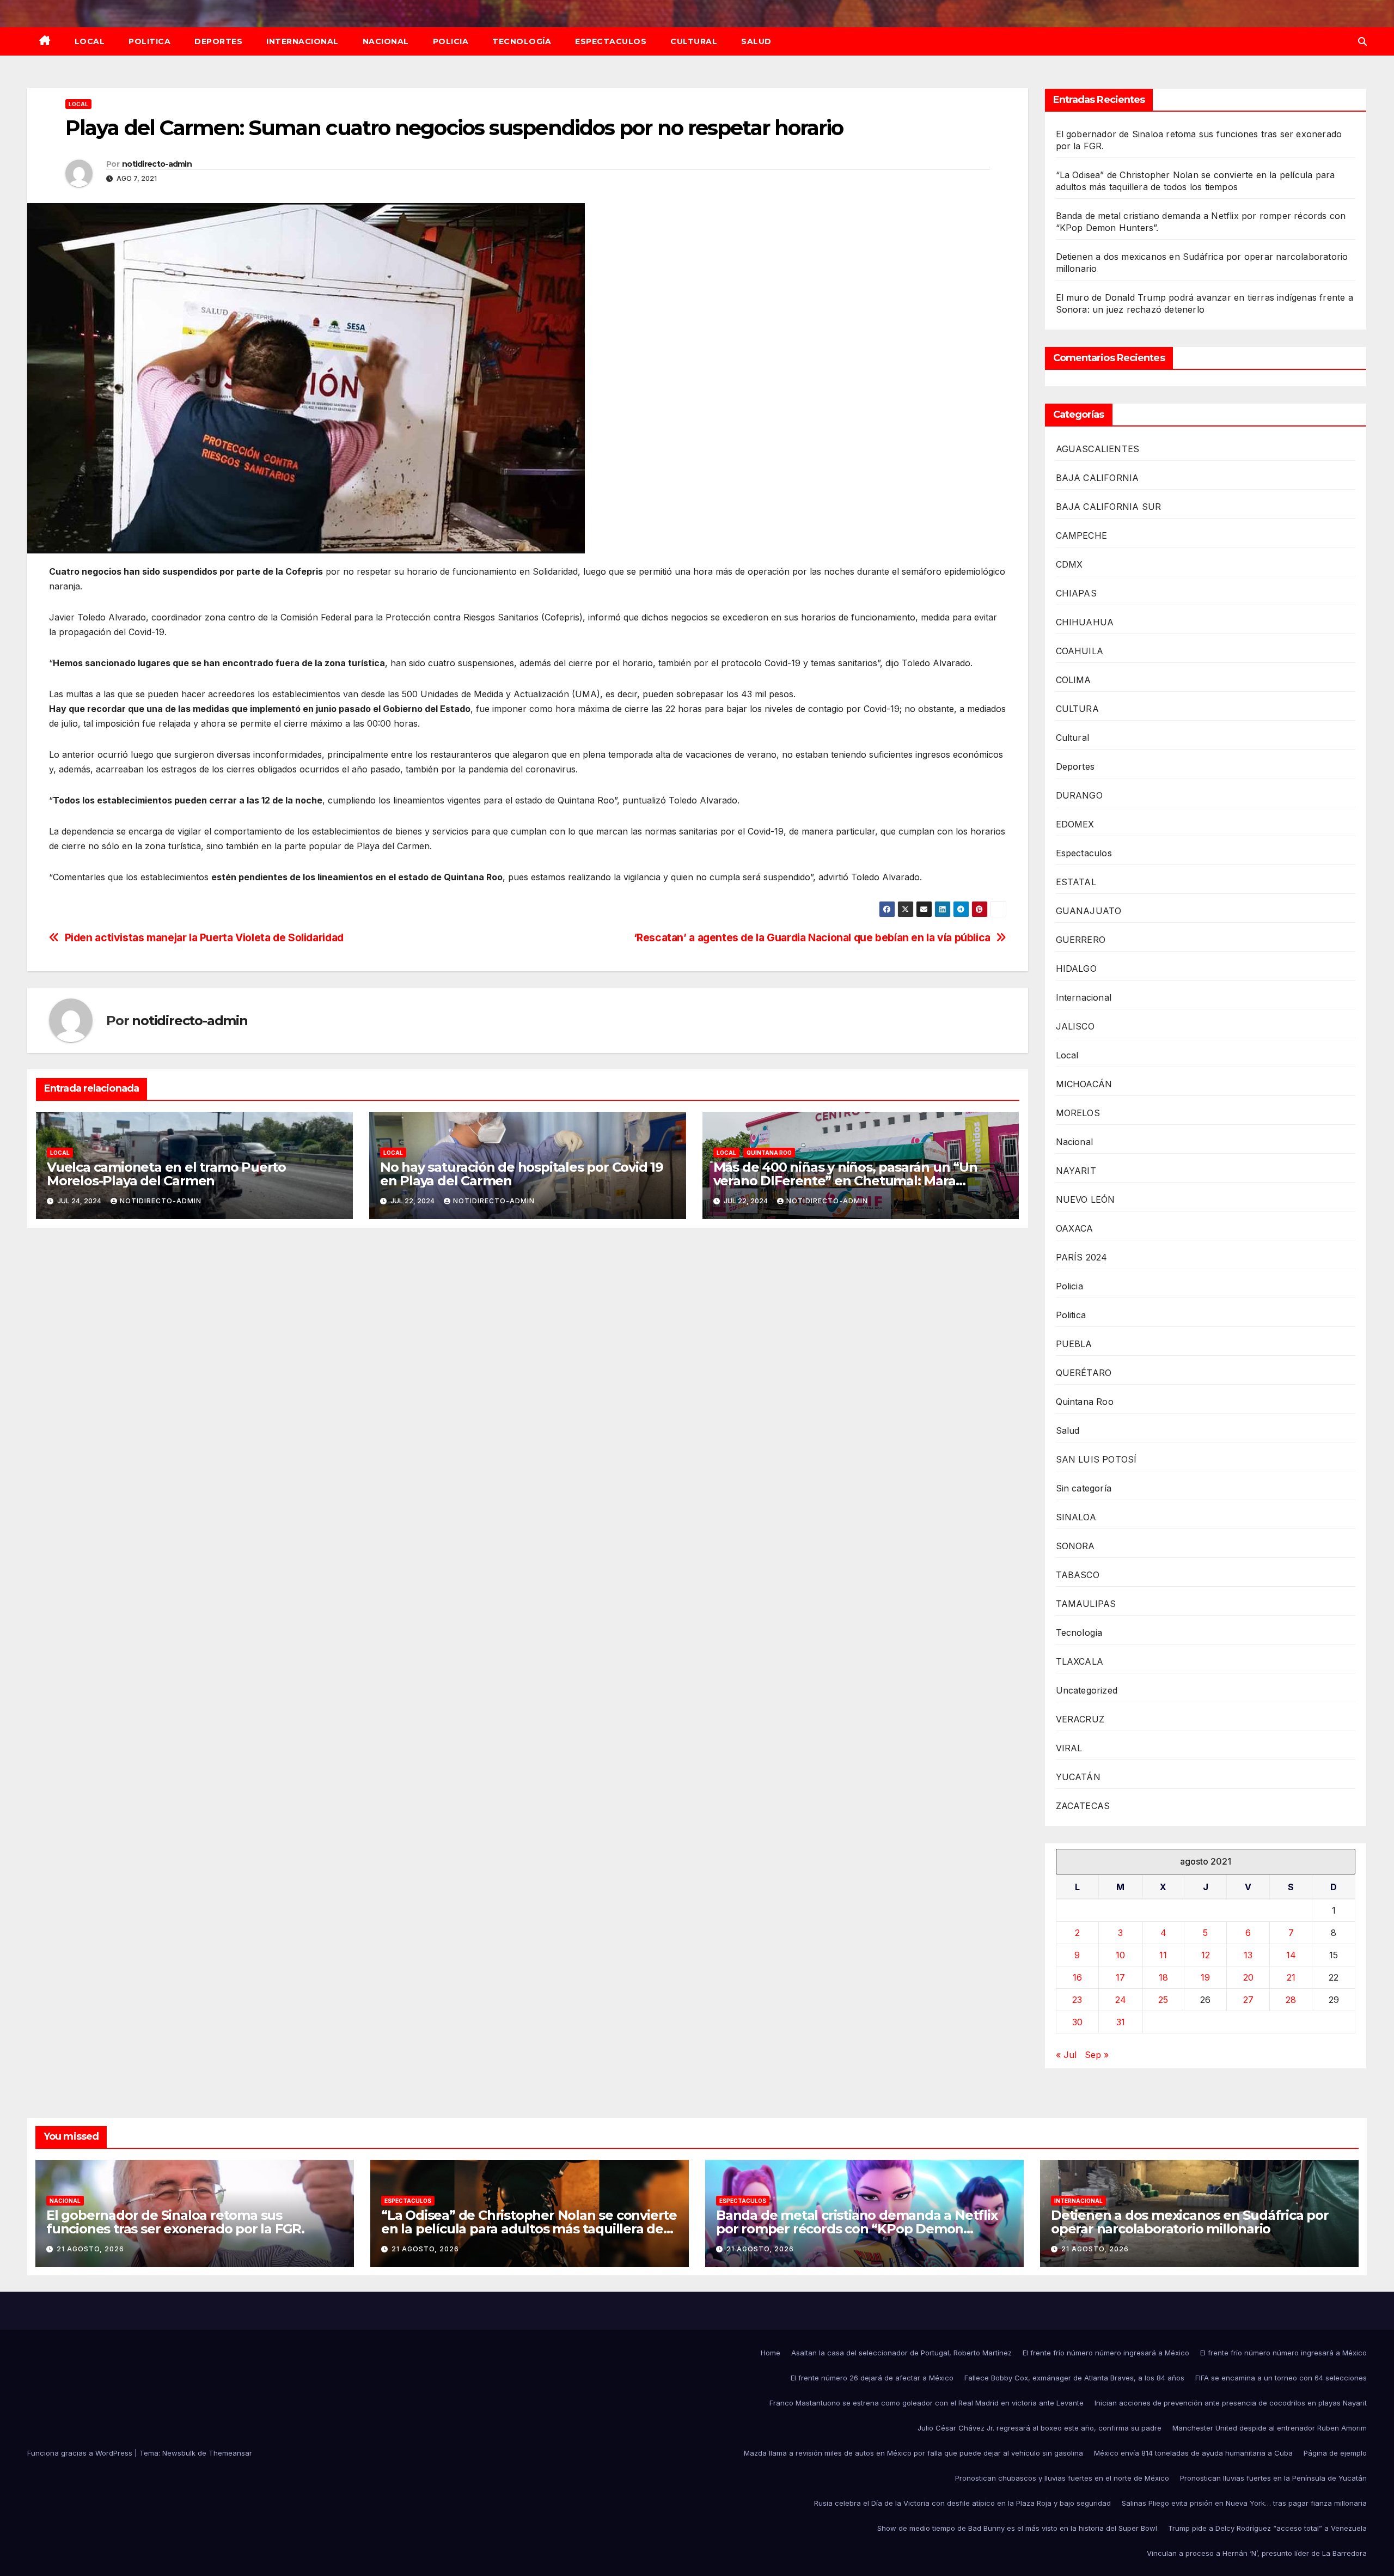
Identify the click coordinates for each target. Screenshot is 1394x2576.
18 (1163, 1977)
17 (1120, 1977)
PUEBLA (1074, 1344)
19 (1205, 1977)
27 (1248, 2000)
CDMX (1069, 564)
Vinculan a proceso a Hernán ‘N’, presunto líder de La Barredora (1257, 2553)
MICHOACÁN (1084, 1084)
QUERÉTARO (1084, 1373)
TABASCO (1078, 1575)
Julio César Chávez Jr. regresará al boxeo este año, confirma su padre (1040, 2428)
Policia (451, 41)
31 (1121, 2022)
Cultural (694, 41)
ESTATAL (1076, 882)
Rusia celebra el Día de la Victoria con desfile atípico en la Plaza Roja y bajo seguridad (962, 2503)
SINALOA (1076, 1517)
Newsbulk (179, 2453)
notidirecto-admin (157, 164)
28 (1291, 2000)
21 (1291, 1977)
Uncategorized (1087, 1690)
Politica (149, 41)
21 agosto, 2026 (90, 2249)
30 (1077, 2022)
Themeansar (230, 2453)
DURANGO (1079, 795)
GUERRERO (1081, 940)
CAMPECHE (1082, 535)
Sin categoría (1084, 1488)
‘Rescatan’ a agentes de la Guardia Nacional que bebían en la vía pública (812, 938)
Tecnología (522, 41)
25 (1163, 2000)
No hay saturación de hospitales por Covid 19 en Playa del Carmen (522, 1174)
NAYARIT (1076, 1171)
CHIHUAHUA (1085, 622)
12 (1206, 1955)
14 (1291, 1955)
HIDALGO (1076, 969)
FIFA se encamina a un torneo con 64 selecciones (1281, 2378)
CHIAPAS (1076, 593)
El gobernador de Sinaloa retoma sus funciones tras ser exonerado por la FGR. (175, 2222)
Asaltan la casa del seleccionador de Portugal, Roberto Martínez (901, 2353)
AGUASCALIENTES (1098, 449)
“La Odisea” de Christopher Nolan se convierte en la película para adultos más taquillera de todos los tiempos (529, 2229)
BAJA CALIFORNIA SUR (1109, 507)
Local (90, 41)
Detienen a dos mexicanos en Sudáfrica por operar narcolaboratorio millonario (1190, 2222)
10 (1120, 1955)
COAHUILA (1080, 651)
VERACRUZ (1080, 1719)
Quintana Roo (769, 1153)
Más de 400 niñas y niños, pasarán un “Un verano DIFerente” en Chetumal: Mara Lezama (845, 1181)
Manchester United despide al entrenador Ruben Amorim (1270, 2428)
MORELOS (1078, 1113)
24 (1121, 2000)
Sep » (1097, 2055)
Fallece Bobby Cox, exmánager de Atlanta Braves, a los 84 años (1074, 2378)
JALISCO (1075, 1026)
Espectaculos (611, 41)
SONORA (1075, 1546)
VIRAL (1069, 1748)
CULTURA (1077, 709)
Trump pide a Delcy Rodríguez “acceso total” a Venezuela (1267, 2528)
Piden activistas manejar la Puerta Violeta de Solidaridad (204, 938)
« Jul (1066, 2055)
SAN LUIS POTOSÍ (1096, 1459)
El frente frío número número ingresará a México (1106, 2353)
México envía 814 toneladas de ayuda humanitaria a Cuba (1193, 2453)
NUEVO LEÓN (1086, 1199)
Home (771, 2353)
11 (1163, 1955)
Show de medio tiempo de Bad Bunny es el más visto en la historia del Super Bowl (1017, 2528)
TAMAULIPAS (1086, 1604)
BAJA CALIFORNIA (1098, 478)
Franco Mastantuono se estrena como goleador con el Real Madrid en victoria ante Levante (927, 2403)
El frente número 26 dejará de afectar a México (872, 2378)
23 (1077, 2000)
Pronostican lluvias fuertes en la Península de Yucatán (1273, 2478)
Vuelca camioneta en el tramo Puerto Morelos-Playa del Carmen (166, 1174)
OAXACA (1075, 1228)
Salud (756, 41)
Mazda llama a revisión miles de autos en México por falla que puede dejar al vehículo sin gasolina (913, 2453)
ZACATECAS (1083, 1806)
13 (1248, 1955)
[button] (1362, 41)
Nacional (386, 41)
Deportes (218, 41)
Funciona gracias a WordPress (81, 2453)
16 (1077, 1977)
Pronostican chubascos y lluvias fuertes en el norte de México (1062, 2478)
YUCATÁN (1078, 1777)
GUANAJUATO (1089, 911)
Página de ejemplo (1335, 2453)
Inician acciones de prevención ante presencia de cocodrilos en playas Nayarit (1231, 2403)
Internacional (302, 41)
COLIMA (1074, 680)
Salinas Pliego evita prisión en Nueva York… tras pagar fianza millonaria (1244, 2503)
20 (1248, 1977)
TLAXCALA (1080, 1661)
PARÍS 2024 (1082, 1257)
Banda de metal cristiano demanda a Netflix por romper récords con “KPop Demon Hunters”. (857, 2229)
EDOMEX (1075, 824)
